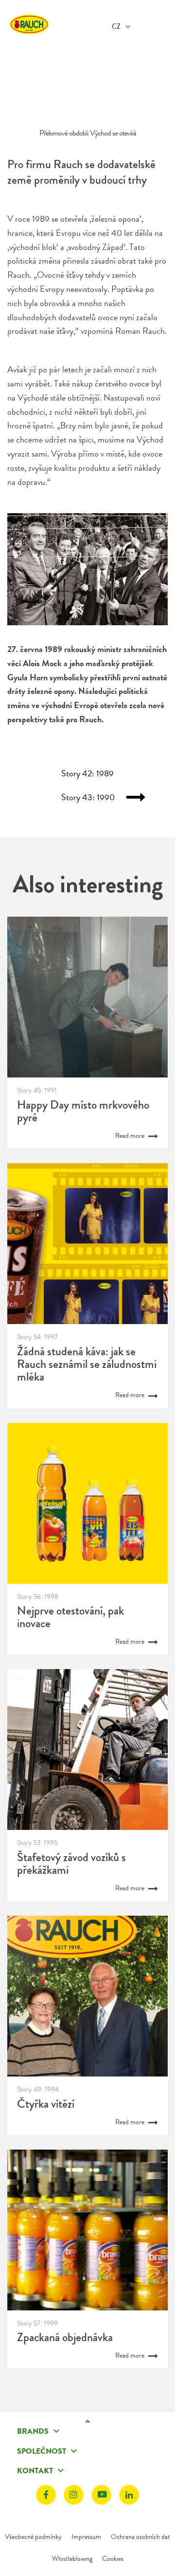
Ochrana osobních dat (140, 2537)
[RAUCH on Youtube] (101, 2495)
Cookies (113, 2558)
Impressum (86, 2537)
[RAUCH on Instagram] (74, 2495)
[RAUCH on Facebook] (46, 2495)
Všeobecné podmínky (33, 2537)
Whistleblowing (72, 2558)
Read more (131, 1135)
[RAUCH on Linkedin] (129, 2495)
